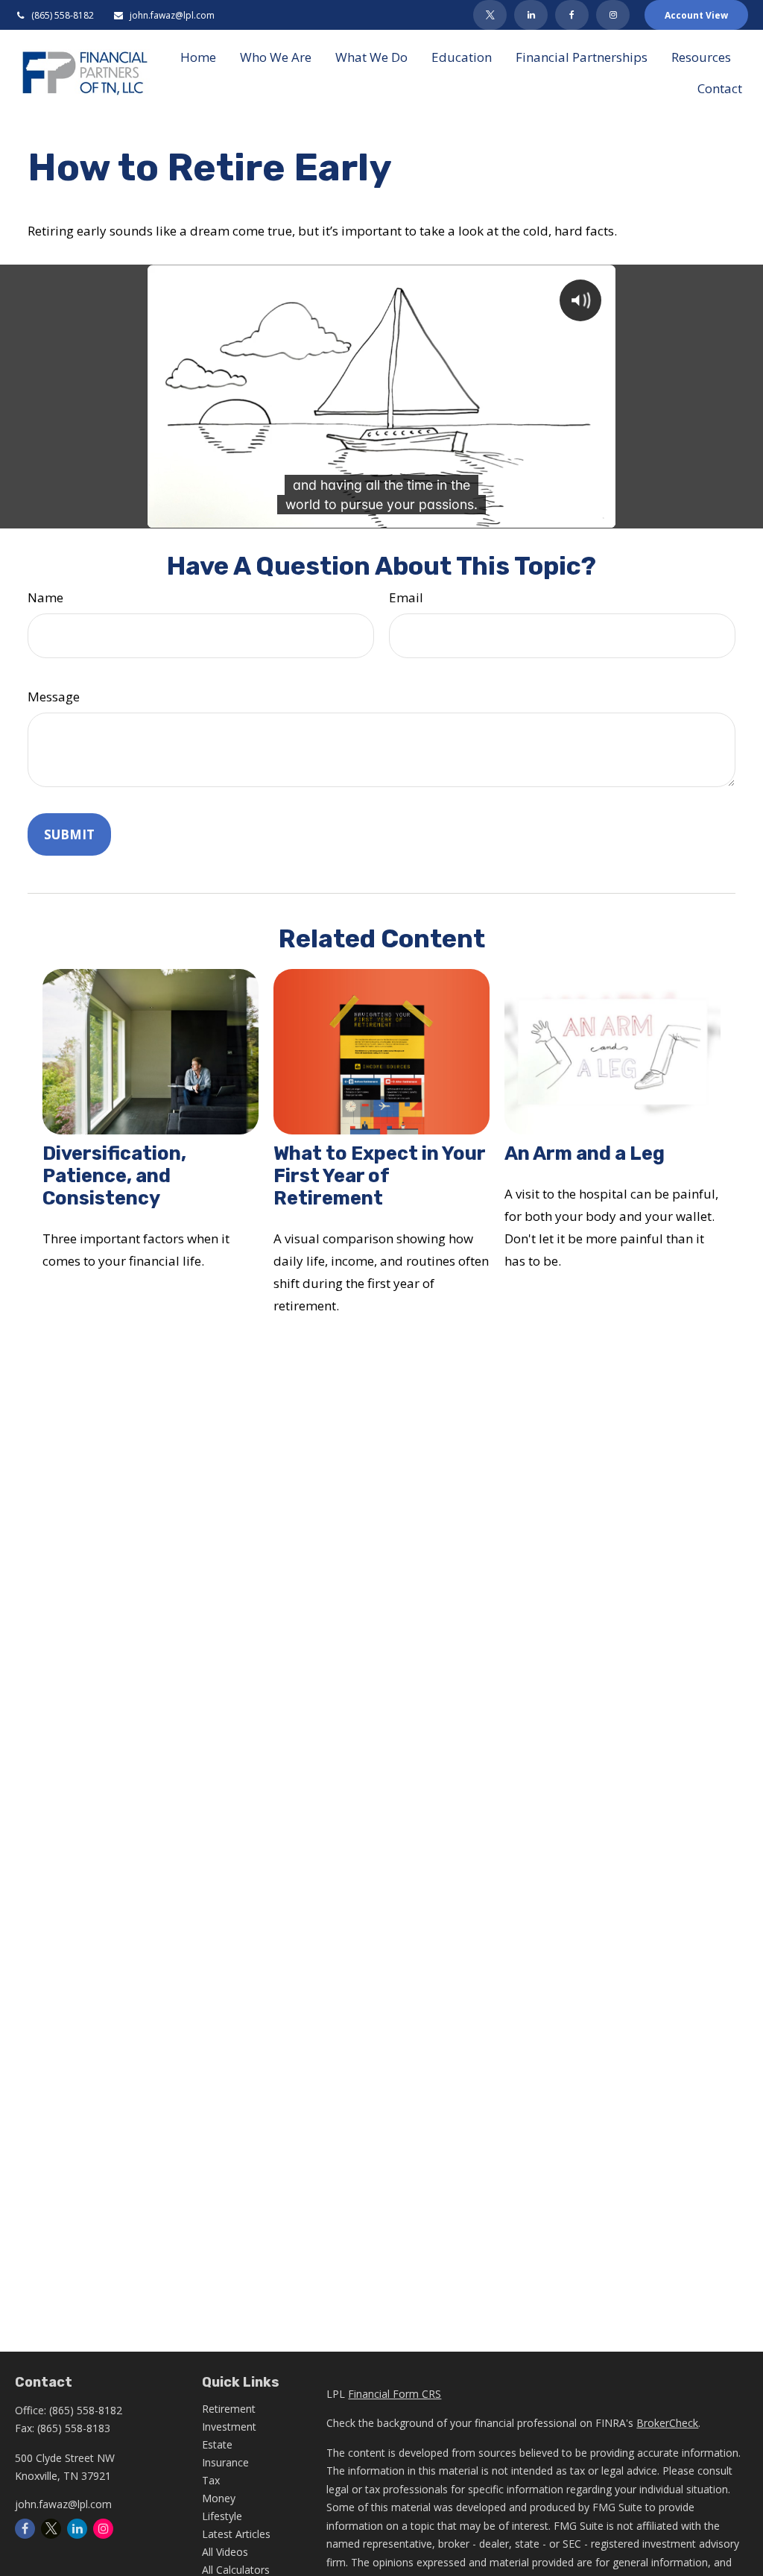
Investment (229, 2427)
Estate (217, 2444)
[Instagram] (103, 2529)
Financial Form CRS (395, 2394)
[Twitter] (490, 15)
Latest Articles (236, 2534)
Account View (696, 15)
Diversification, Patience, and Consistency (114, 1175)
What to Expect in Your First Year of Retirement (379, 1175)
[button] (198, 57)
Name (45, 597)
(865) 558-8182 (63, 15)
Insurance (225, 2462)
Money (219, 2498)
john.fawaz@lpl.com (172, 15)
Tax (211, 2480)
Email (406, 597)
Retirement (229, 2409)
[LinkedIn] (531, 15)
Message (54, 697)
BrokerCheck (667, 2423)
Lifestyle (222, 2516)
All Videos (225, 2552)
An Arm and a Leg (585, 1153)
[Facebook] (572, 15)
